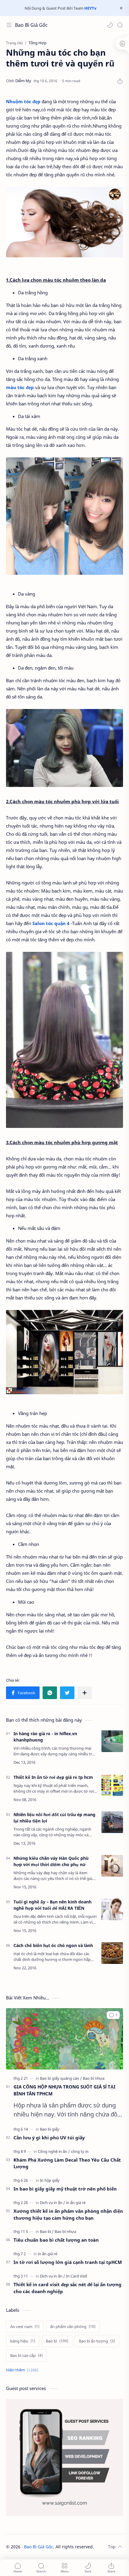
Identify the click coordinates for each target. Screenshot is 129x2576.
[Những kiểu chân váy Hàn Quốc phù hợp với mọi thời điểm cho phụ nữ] (112, 1866)
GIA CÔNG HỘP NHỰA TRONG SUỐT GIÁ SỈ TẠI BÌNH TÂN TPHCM (64, 2090)
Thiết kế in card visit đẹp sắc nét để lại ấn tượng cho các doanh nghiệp (67, 2288)
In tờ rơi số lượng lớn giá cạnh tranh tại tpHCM (68, 2262)
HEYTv (90, 8)
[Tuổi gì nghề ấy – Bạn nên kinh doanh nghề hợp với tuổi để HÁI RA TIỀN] (112, 1909)
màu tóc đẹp (20, 387)
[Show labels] (23, 2370)
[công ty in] (80, 2151)
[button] (110, 25)
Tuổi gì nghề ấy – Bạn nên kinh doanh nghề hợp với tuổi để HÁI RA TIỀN (52, 1905)
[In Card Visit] (77, 2276)
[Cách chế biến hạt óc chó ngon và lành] (112, 1953)
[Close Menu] (121, 8)
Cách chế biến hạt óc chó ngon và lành (53, 1945)
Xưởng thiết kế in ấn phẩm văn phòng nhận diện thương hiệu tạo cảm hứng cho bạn (68, 2214)
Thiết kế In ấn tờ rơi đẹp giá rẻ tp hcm (53, 1777)
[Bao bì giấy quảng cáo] (61, 2078)
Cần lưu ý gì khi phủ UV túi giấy (49, 2138)
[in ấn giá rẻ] (76, 2203)
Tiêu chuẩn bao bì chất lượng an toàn (56, 2240)
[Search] (120, 25)
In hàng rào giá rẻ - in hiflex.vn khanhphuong (45, 1737)
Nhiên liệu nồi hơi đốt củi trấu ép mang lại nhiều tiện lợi (54, 1818)
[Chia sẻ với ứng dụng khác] (85, 1693)
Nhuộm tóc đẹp (23, 101)
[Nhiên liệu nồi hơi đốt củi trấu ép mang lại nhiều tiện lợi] (112, 1822)
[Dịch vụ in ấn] (52, 2203)
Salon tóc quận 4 (51, 923)
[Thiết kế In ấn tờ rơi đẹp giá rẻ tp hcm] (112, 1785)
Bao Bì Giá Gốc (31, 25)
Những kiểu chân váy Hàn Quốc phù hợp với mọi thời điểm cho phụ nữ (51, 1861)
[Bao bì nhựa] (94, 2078)
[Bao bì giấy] (50, 2129)
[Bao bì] (47, 2231)
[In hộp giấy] (50, 2180)
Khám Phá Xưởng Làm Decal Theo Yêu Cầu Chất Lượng (67, 2163)
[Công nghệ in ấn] (54, 2151)
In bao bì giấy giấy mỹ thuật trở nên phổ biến (65, 2189)
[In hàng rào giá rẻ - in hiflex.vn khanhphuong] (112, 1741)
